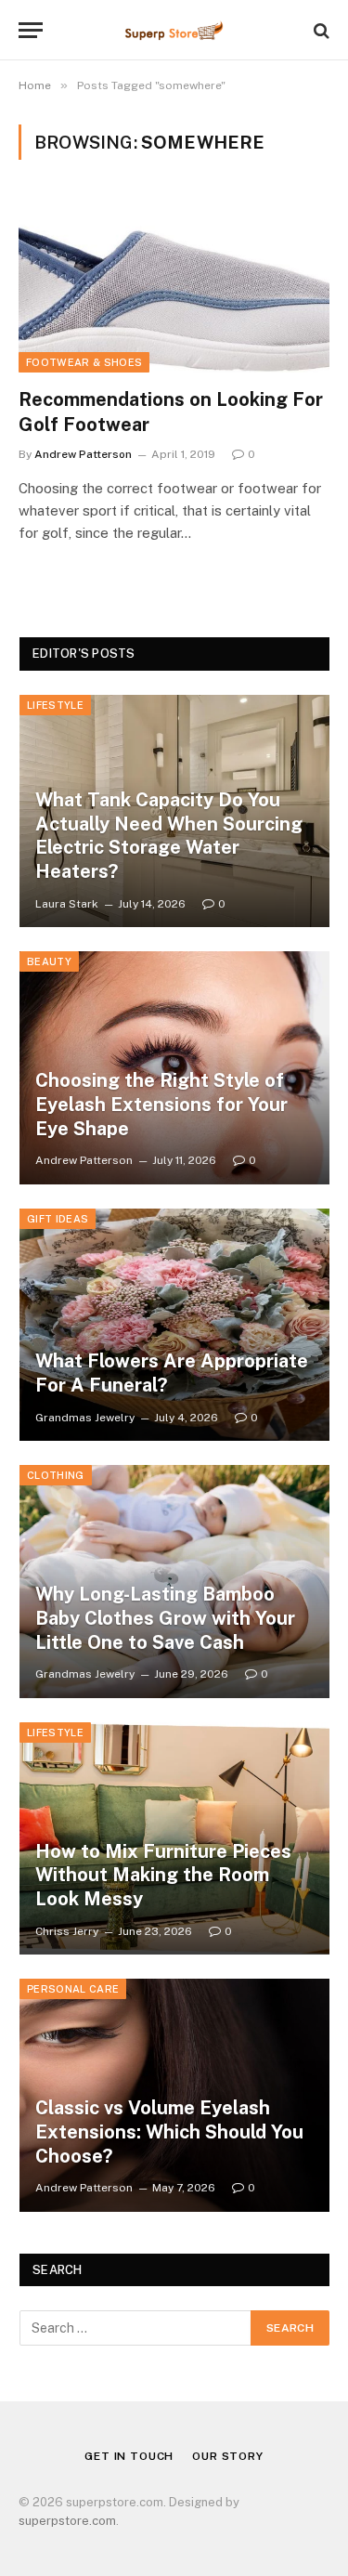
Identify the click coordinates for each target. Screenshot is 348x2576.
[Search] (320, 30)
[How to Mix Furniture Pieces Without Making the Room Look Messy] (174, 1839)
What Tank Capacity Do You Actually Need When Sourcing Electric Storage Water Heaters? (169, 836)
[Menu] (31, 30)
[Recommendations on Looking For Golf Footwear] (174, 284)
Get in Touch (129, 2456)
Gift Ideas (58, 1219)
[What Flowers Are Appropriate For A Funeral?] (174, 1325)
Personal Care (73, 1989)
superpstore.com (67, 2521)
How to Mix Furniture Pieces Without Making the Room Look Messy (163, 1875)
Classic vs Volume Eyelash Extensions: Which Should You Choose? (169, 2131)
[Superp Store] (174, 30)
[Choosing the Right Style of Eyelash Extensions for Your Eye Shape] (174, 1068)
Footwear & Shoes (84, 362)
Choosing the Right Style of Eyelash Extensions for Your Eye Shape (161, 1104)
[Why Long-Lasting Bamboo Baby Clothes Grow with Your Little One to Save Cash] (174, 1582)
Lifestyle (55, 705)
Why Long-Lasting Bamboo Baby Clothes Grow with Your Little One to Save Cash (165, 1618)
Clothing (56, 1475)
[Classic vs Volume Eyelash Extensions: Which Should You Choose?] (174, 2095)
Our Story (228, 2456)
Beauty (49, 961)
